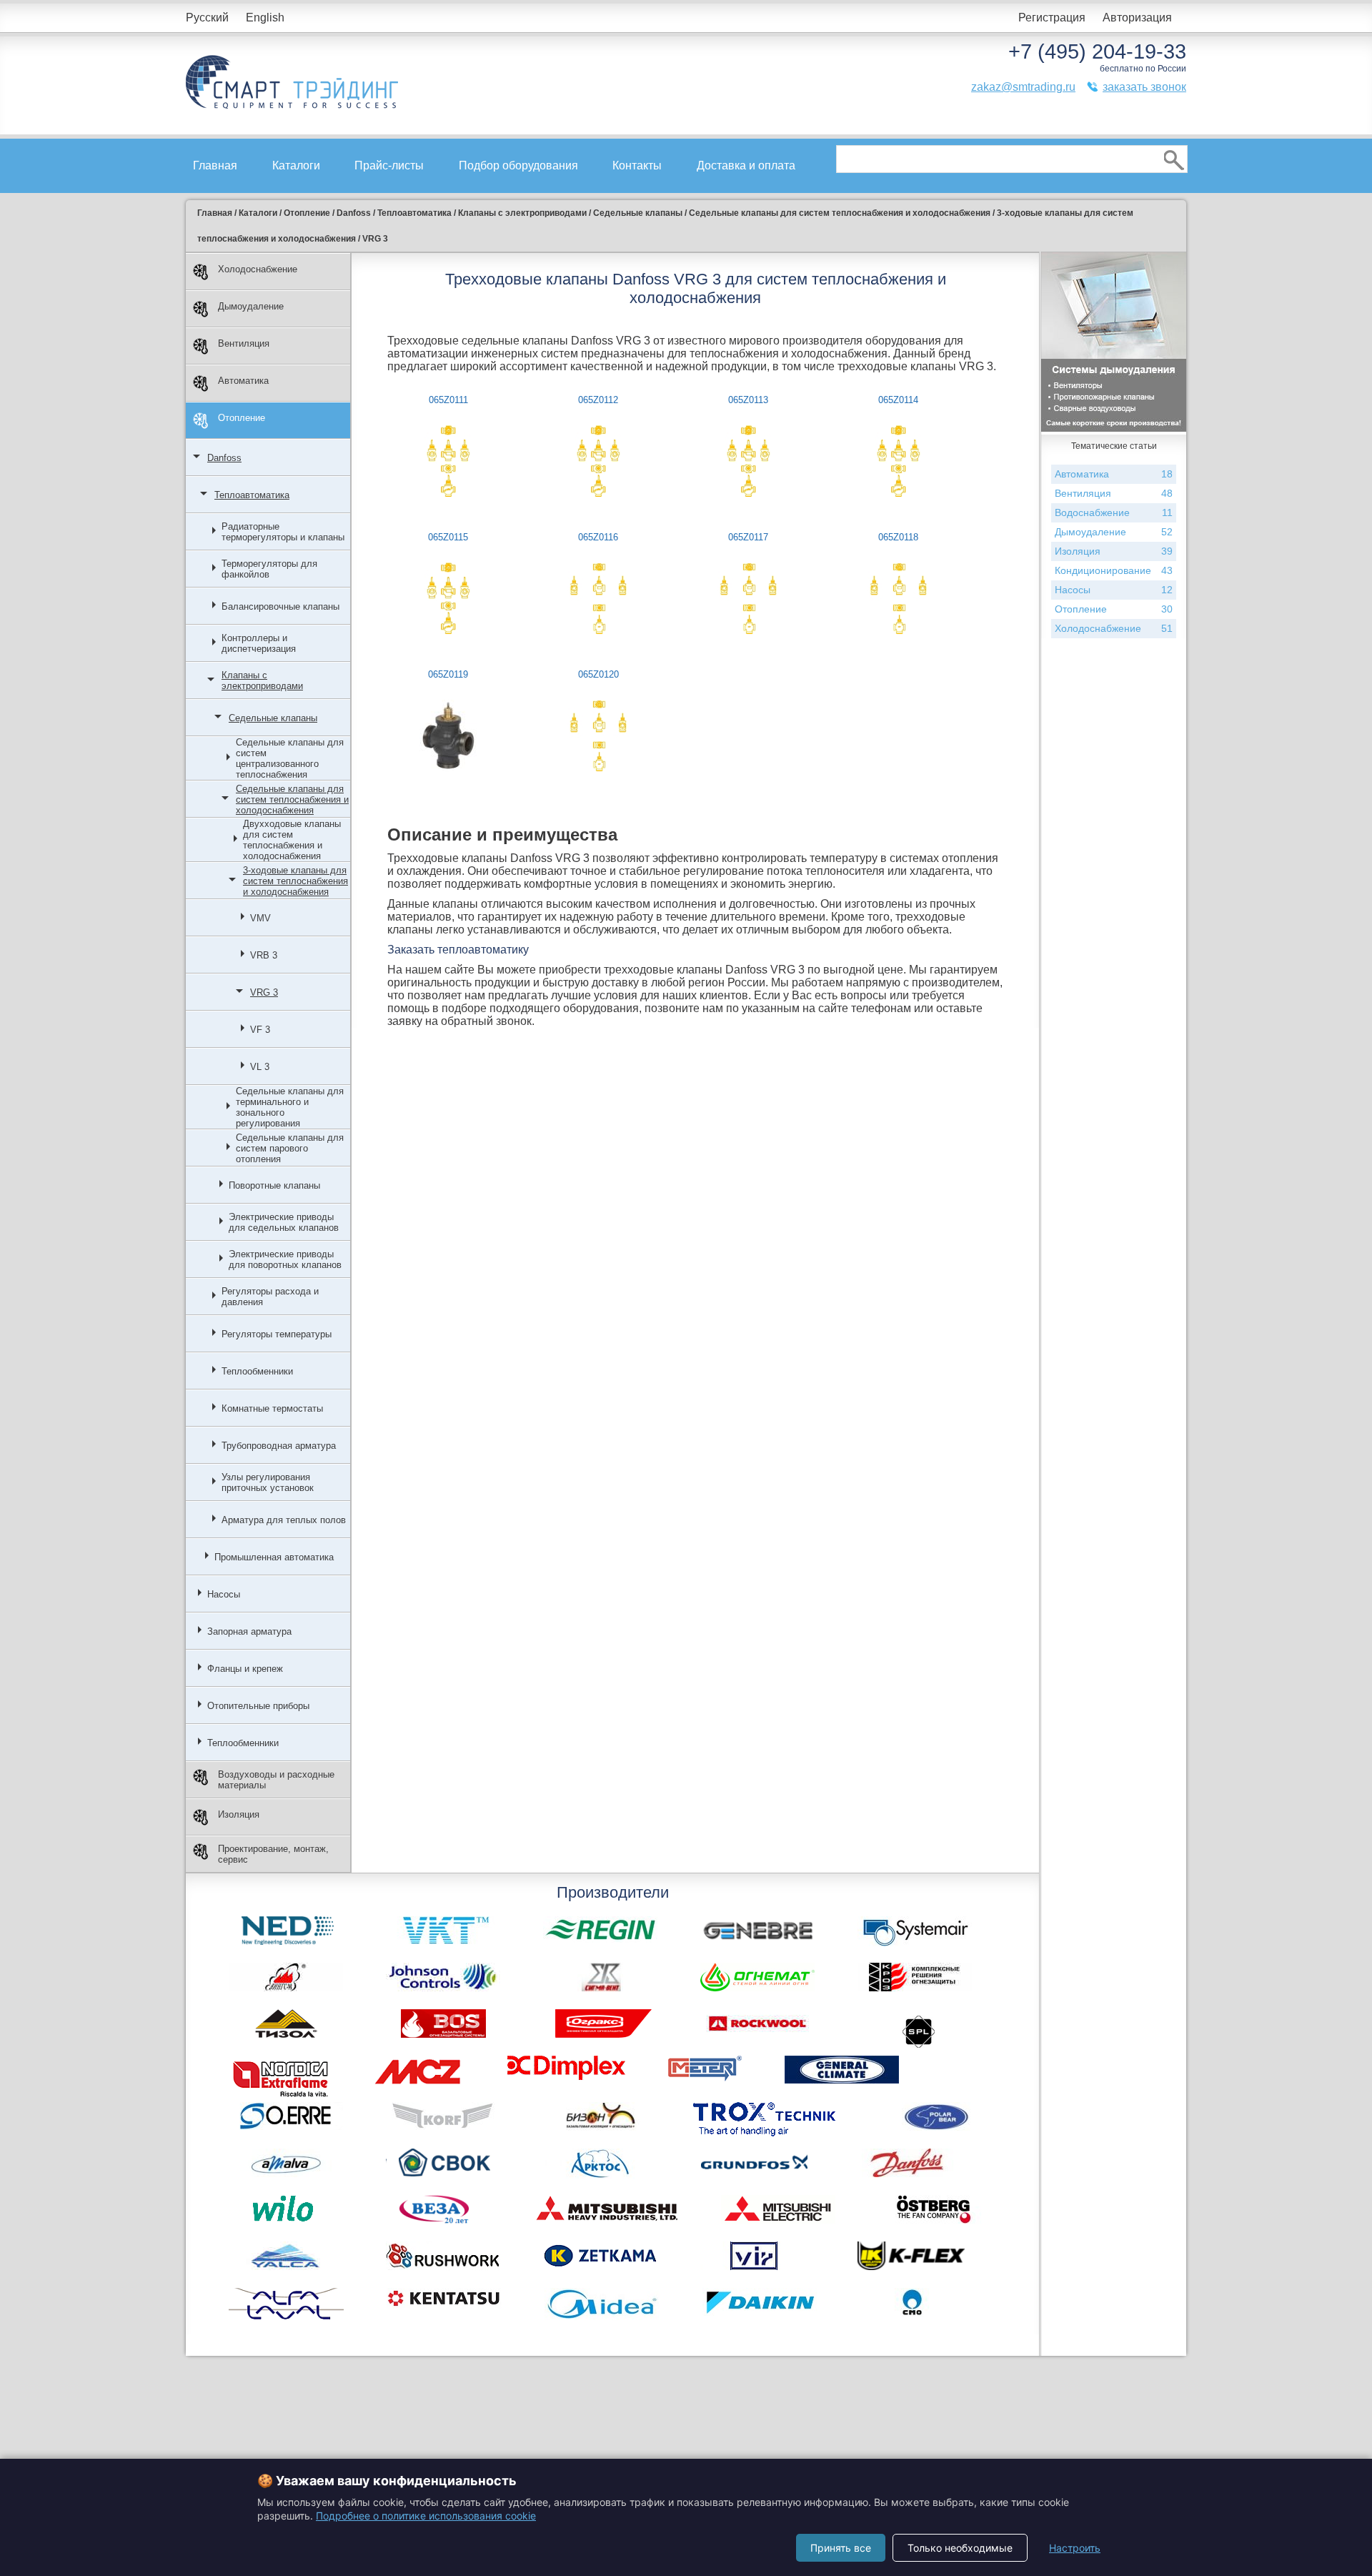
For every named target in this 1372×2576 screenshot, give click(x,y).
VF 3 (260, 1030)
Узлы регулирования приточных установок (268, 1482)
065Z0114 (898, 400)
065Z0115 (448, 537)
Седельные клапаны (273, 718)
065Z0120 (598, 674)
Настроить (1075, 2548)
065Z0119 (448, 674)
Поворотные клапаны (274, 1185)
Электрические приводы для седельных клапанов (284, 1222)
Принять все (841, 2548)
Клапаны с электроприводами (262, 680)
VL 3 (260, 1067)
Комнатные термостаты (272, 1408)
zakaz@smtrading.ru (1023, 87)
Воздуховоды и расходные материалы (276, 1780)
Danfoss (224, 458)
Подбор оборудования (518, 165)
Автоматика (243, 381)
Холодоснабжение (258, 269)
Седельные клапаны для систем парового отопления (290, 1148)
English (265, 18)
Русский (207, 18)
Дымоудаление (251, 306)
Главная (215, 165)
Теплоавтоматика (252, 495)
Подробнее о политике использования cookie (426, 2516)
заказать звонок (1144, 87)
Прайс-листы (389, 165)
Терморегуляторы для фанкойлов (269, 569)
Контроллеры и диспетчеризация (259, 643)
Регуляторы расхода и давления (270, 1297)
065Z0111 (448, 400)
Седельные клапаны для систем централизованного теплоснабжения (290, 758)
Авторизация (1137, 18)
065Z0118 (898, 537)
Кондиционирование (1114, 570)
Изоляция (239, 1814)
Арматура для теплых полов (284, 1520)
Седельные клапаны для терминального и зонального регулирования (290, 1107)
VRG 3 (264, 992)
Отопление (242, 418)
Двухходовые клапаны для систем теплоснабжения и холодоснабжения (292, 840)
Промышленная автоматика (274, 1557)
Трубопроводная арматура (279, 1446)
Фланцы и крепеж (245, 1669)
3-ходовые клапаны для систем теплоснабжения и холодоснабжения (295, 881)
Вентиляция (244, 343)
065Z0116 (598, 537)
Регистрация (1052, 18)
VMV (260, 918)
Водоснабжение (1114, 512)
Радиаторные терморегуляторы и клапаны (283, 532)
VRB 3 (264, 955)
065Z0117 (748, 537)
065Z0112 (598, 400)
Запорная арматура (249, 1631)
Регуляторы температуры (277, 1334)
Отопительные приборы (258, 1706)
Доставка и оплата (746, 165)
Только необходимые (960, 2548)
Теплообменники (257, 1371)
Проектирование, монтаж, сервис (273, 1854)
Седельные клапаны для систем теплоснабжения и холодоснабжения (292, 799)
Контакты (637, 165)
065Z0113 (748, 400)
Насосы (224, 1594)
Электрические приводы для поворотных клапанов (285, 1259)
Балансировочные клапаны (280, 606)
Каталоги (296, 165)
